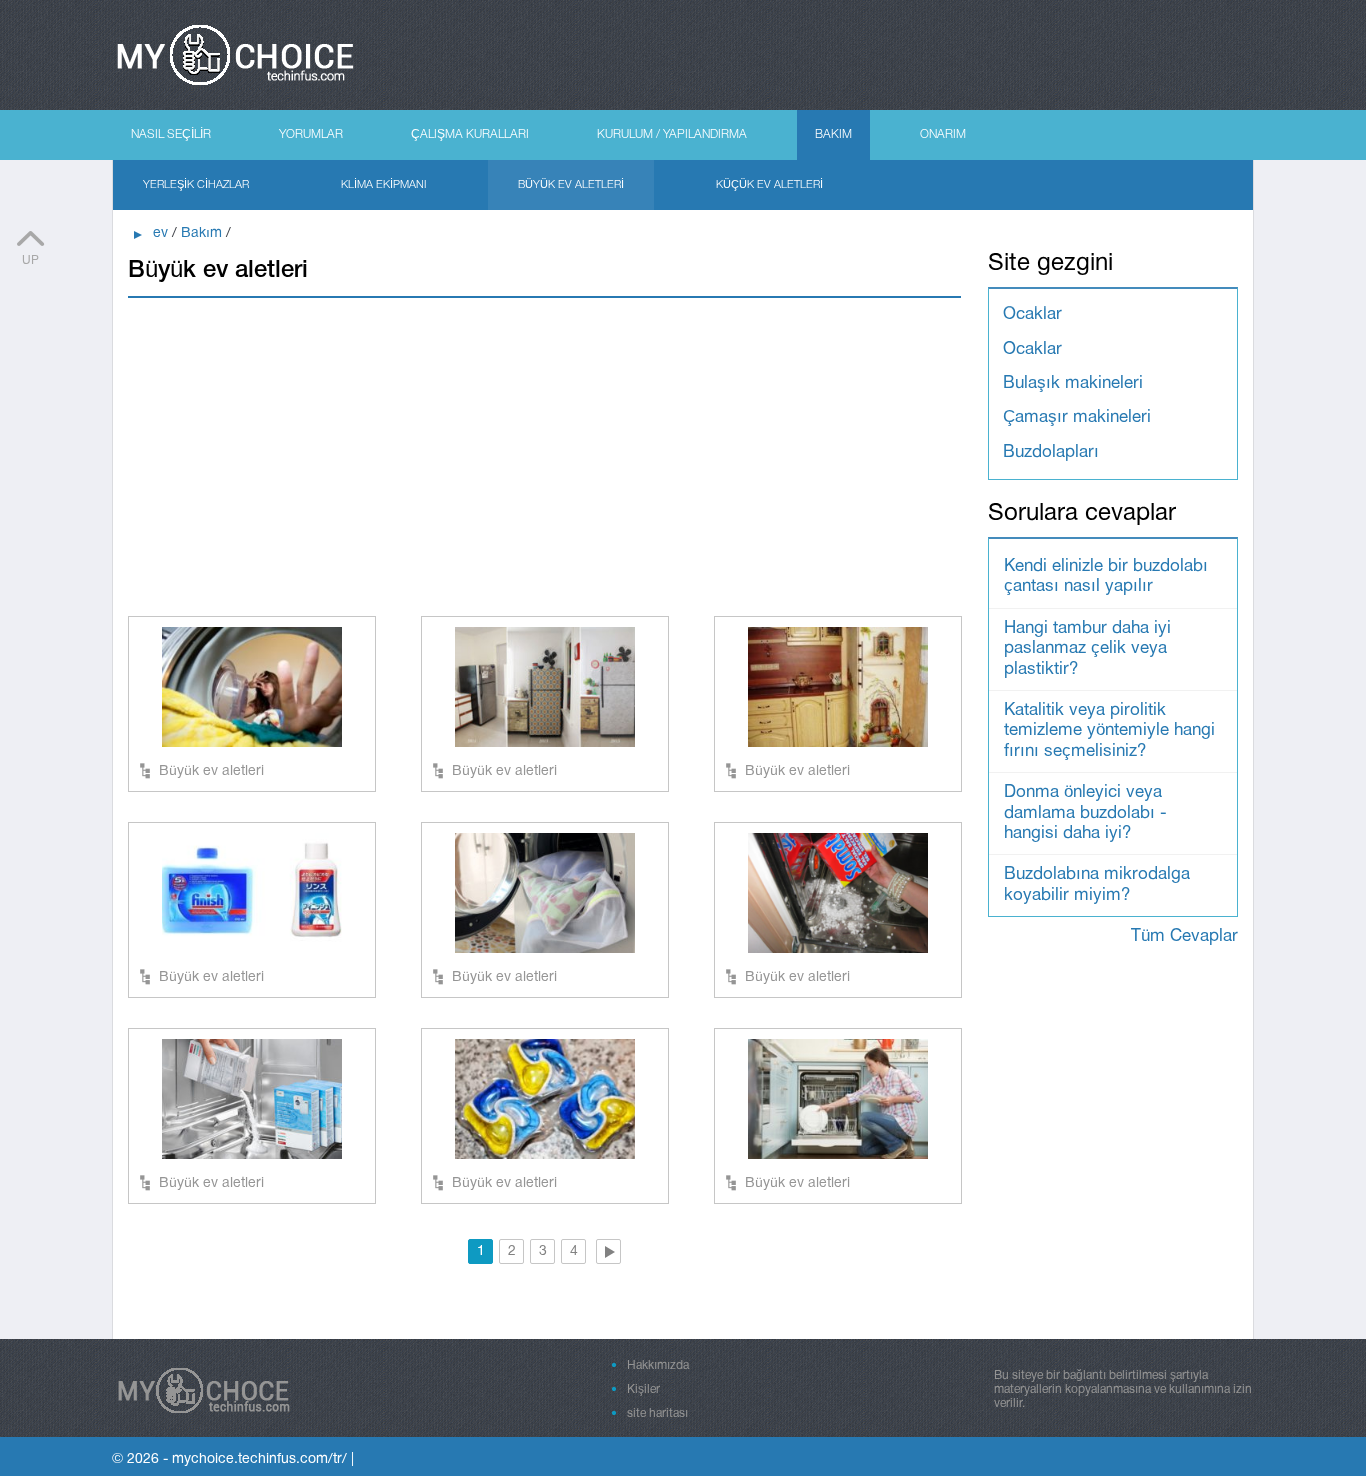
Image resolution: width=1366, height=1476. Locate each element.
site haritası (657, 1413)
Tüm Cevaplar (1184, 936)
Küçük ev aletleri (769, 185)
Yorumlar (311, 134)
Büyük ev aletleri (571, 185)
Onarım (943, 134)
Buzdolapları (1051, 452)
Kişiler (643, 1389)
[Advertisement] (544, 456)
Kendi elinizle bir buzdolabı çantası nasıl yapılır (1106, 576)
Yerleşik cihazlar (196, 185)
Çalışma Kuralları (470, 134)
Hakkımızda (658, 1365)
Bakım (833, 134)
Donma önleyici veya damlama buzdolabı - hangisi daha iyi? (1085, 813)
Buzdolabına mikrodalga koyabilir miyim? (1097, 884)
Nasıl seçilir (171, 134)
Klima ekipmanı (383, 185)
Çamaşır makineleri (1077, 417)
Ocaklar (1032, 314)
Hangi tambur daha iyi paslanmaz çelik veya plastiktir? (1087, 649)
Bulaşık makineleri (1073, 383)
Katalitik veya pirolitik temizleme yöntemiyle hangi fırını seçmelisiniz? (1109, 731)
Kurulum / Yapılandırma (672, 134)
